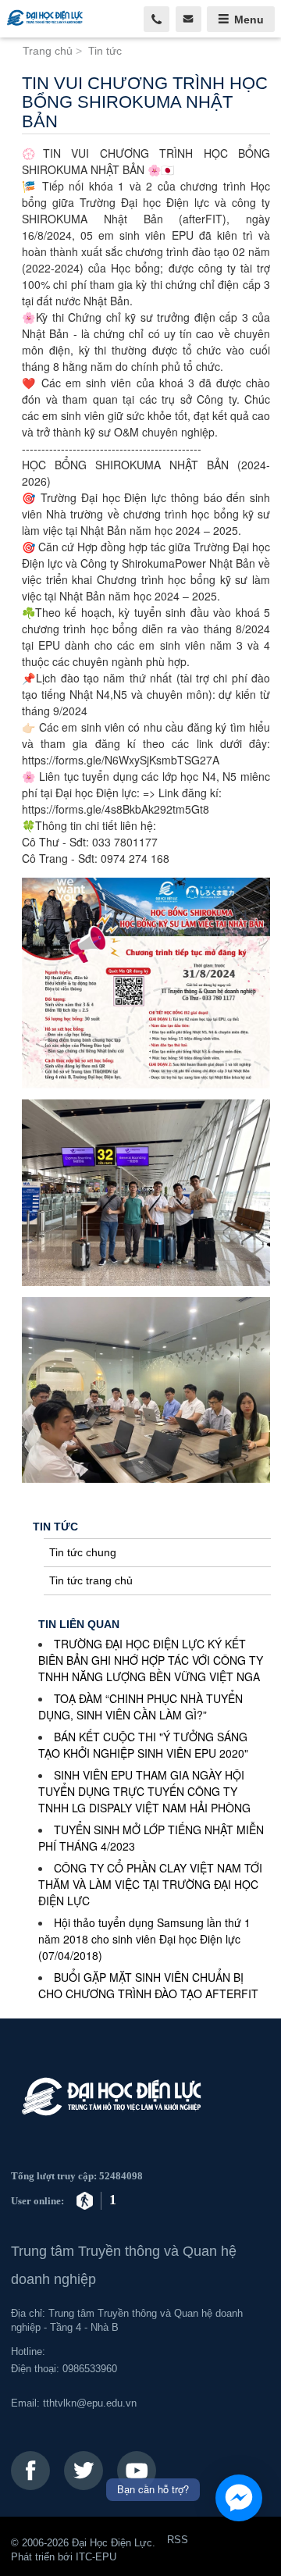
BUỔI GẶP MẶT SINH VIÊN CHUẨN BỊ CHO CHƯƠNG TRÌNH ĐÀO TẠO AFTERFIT (148, 1985)
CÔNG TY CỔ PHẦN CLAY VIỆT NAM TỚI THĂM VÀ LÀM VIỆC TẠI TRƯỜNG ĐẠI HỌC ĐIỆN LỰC (150, 1884)
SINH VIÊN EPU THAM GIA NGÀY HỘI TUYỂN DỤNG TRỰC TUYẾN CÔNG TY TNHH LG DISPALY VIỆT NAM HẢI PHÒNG (144, 1791)
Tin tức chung (83, 1552)
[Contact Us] (189, 19)
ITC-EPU (96, 2557)
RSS (178, 2540)
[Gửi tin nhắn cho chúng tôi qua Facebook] (239, 2498)
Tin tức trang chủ (91, 1580)
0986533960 (90, 2369)
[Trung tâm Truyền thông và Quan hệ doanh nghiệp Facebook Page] (30, 2471)
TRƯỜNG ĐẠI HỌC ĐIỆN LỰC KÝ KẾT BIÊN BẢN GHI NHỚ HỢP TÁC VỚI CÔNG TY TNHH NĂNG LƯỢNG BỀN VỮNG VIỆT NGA (151, 1660)
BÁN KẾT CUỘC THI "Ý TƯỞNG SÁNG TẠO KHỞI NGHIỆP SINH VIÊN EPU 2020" (143, 1745)
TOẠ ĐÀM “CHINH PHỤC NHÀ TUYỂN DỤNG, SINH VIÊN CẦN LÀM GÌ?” (140, 1707)
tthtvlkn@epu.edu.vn (90, 2403)
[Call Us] (157, 19)
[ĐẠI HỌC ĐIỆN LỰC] (52, 19)
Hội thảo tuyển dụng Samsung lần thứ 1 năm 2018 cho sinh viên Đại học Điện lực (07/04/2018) (144, 1939)
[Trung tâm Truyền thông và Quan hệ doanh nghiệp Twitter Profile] (84, 2471)
